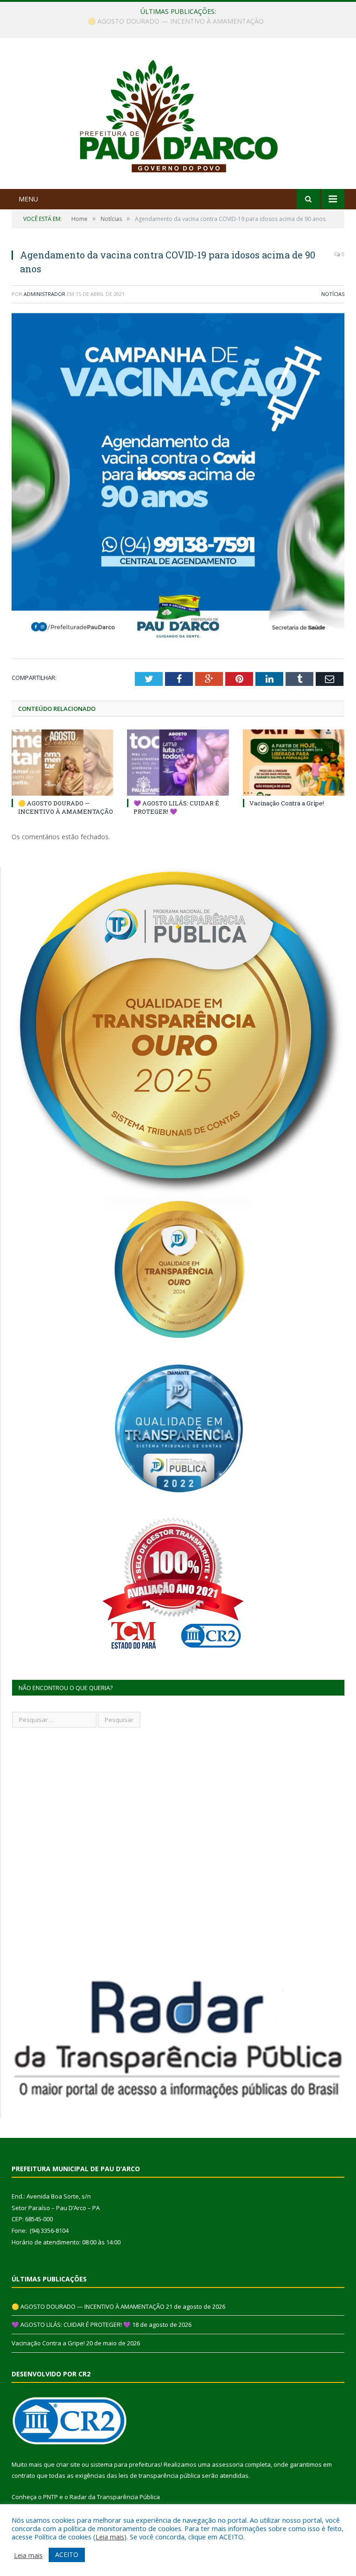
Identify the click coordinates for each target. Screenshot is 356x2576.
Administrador (44, 294)
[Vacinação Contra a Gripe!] (294, 763)
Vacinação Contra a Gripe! (287, 803)
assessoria (228, 2464)
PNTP (51, 2497)
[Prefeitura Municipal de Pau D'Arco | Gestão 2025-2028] (178, 114)
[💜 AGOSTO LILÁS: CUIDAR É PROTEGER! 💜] (178, 763)
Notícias (333, 294)
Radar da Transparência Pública (115, 2497)
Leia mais (110, 2537)
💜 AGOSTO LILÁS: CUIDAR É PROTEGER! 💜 (176, 21)
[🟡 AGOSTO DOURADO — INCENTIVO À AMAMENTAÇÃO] (62, 763)
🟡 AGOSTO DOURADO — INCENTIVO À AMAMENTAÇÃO (66, 807)
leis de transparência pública (159, 2475)
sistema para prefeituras (126, 2464)
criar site (68, 2464)
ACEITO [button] (67, 2554)
